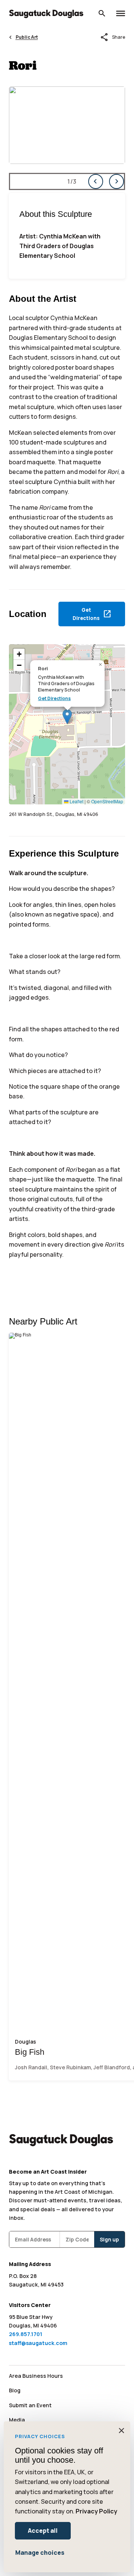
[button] (67, 717)
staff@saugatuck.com (38, 2343)
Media (17, 2420)
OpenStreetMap (107, 801)
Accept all (43, 2531)
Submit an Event (30, 2405)
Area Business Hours (36, 2376)
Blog (15, 2390)
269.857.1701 (26, 2334)
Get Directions (54, 699)
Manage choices (40, 2553)
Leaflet (76, 801)
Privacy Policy (96, 2511)
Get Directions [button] (92, 614)
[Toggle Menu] (121, 13)
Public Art (27, 37)
